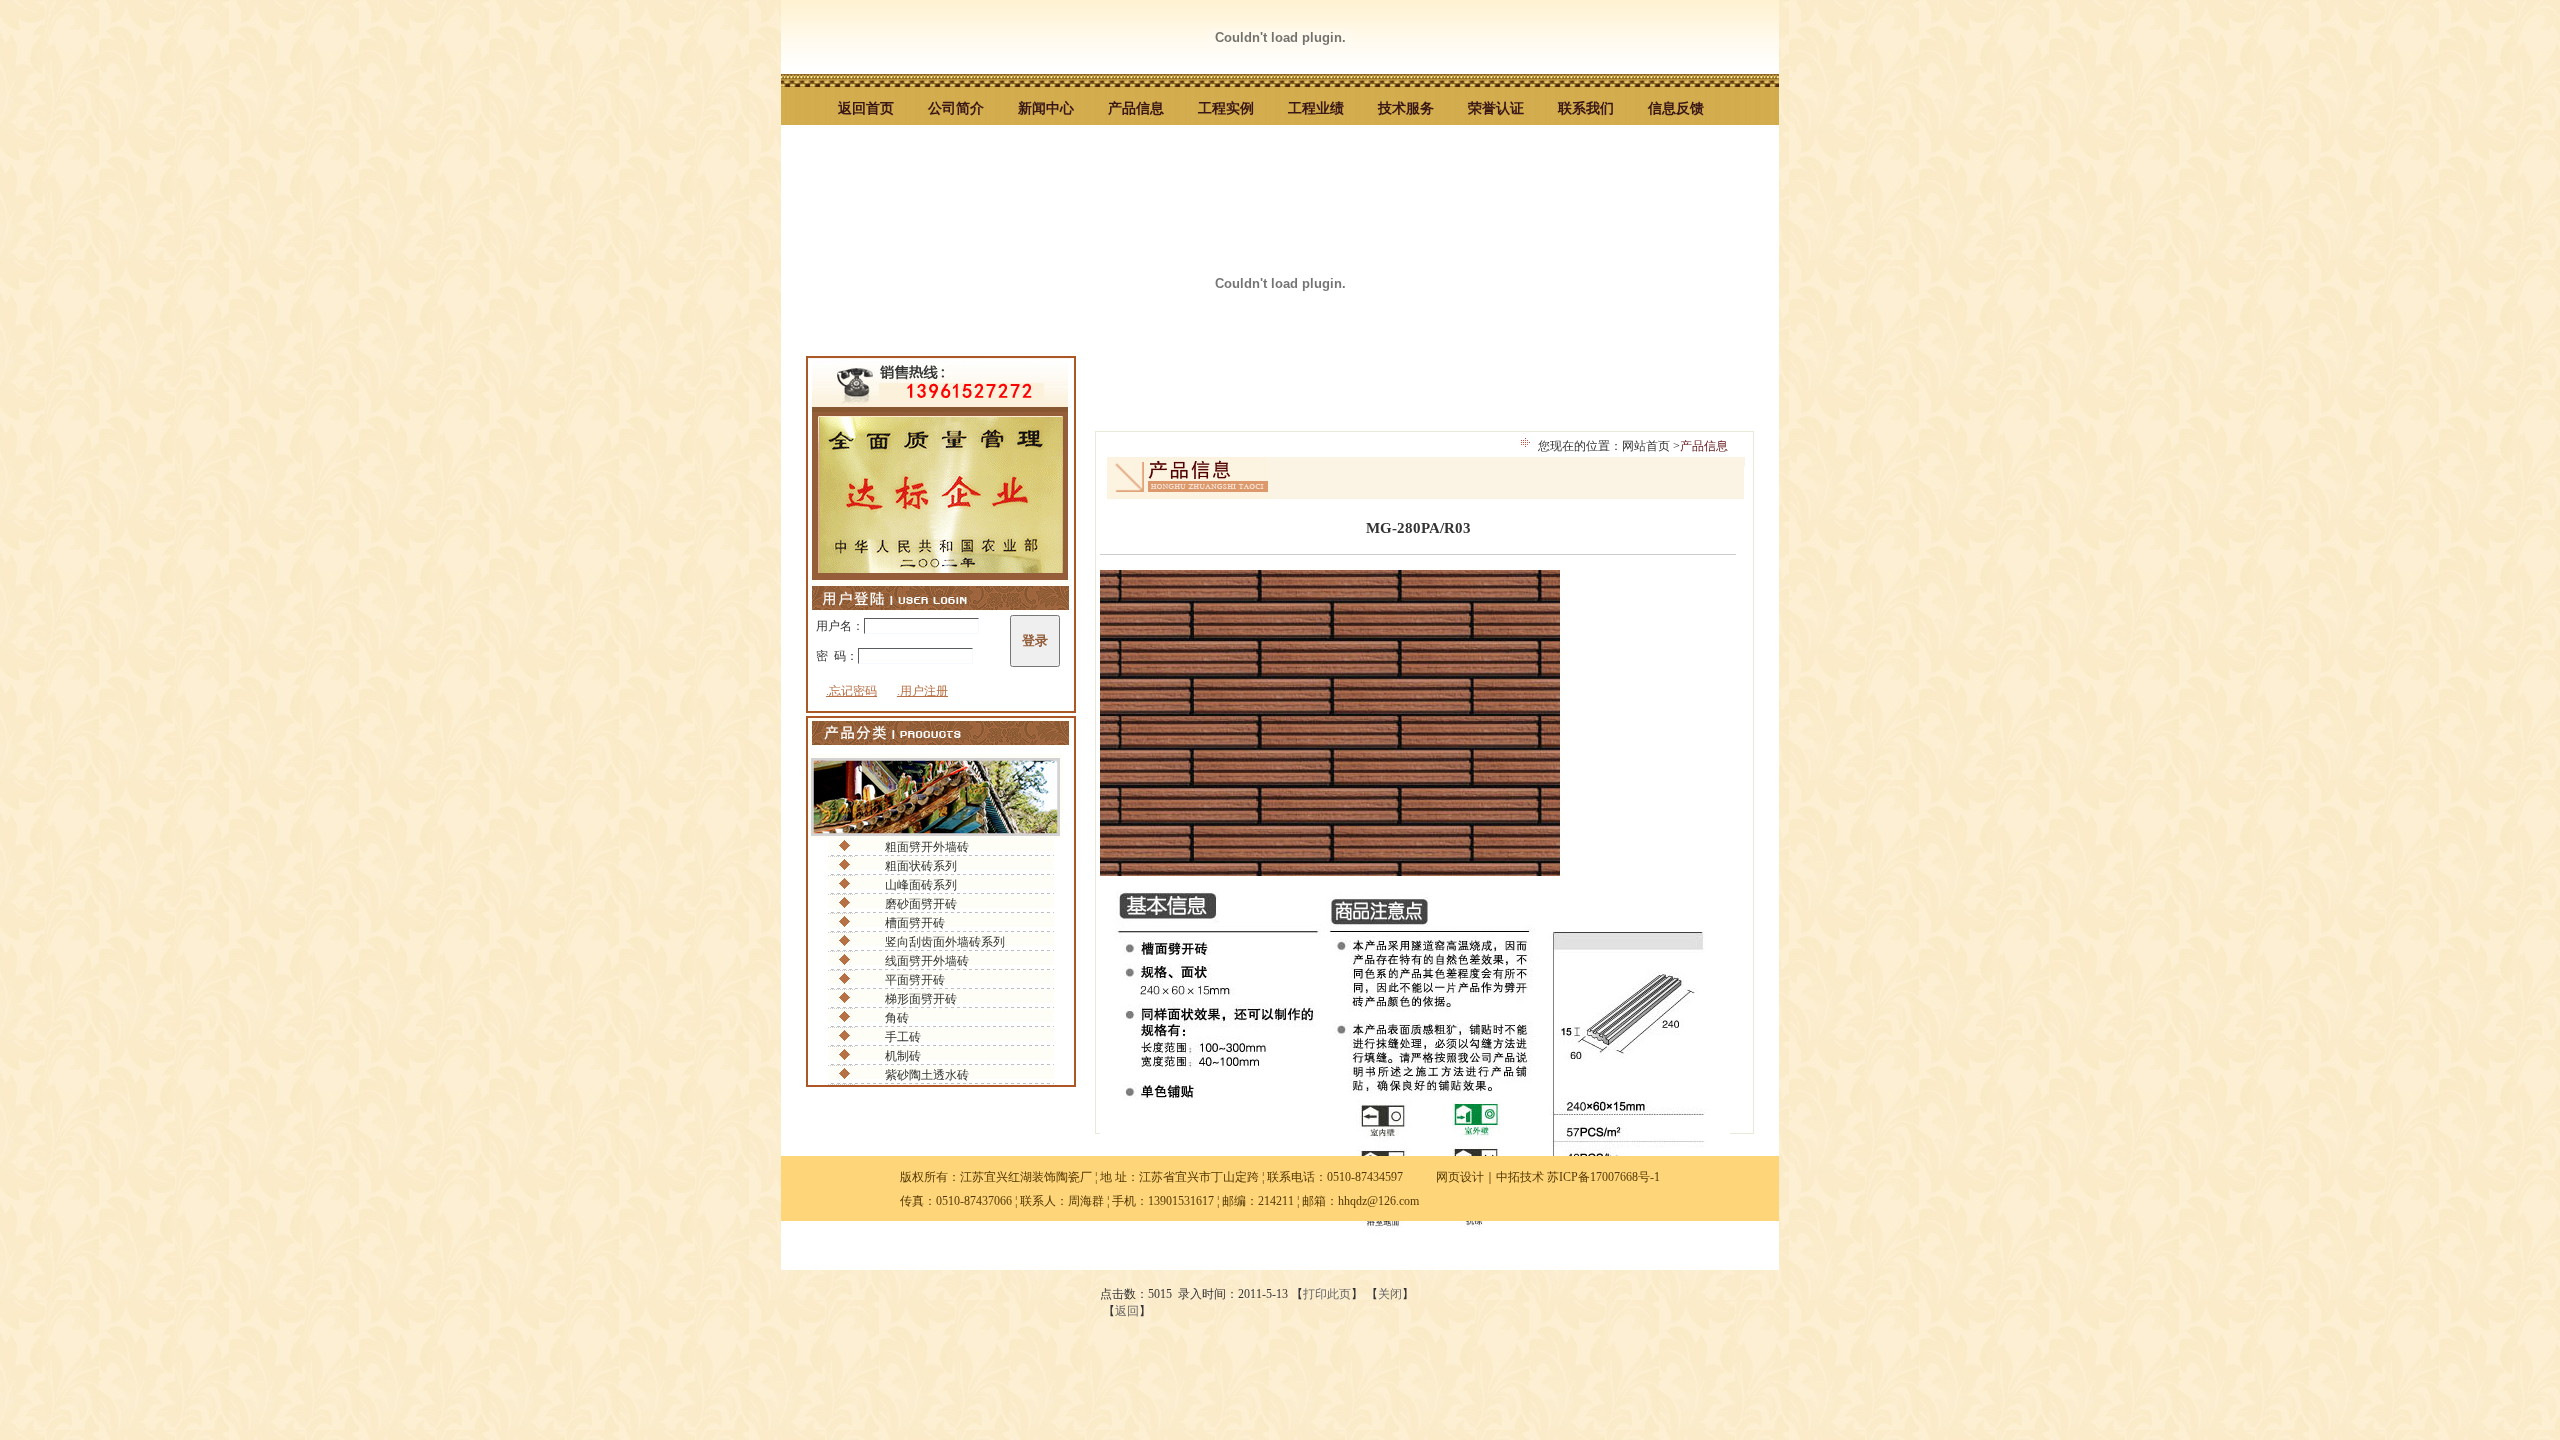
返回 (1127, 1311)
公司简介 (956, 108)
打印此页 (1327, 1294)
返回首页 (866, 108)
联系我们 (1586, 108)
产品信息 (1136, 108)
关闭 (1390, 1294)
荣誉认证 (1496, 108)
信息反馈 (1676, 108)
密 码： (837, 656)
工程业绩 (1316, 108)
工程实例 (1226, 108)
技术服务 (1406, 108)
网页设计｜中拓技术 (1490, 1177)
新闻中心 (1046, 108)
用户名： (840, 626)
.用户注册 (922, 691)
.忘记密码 (851, 691)
